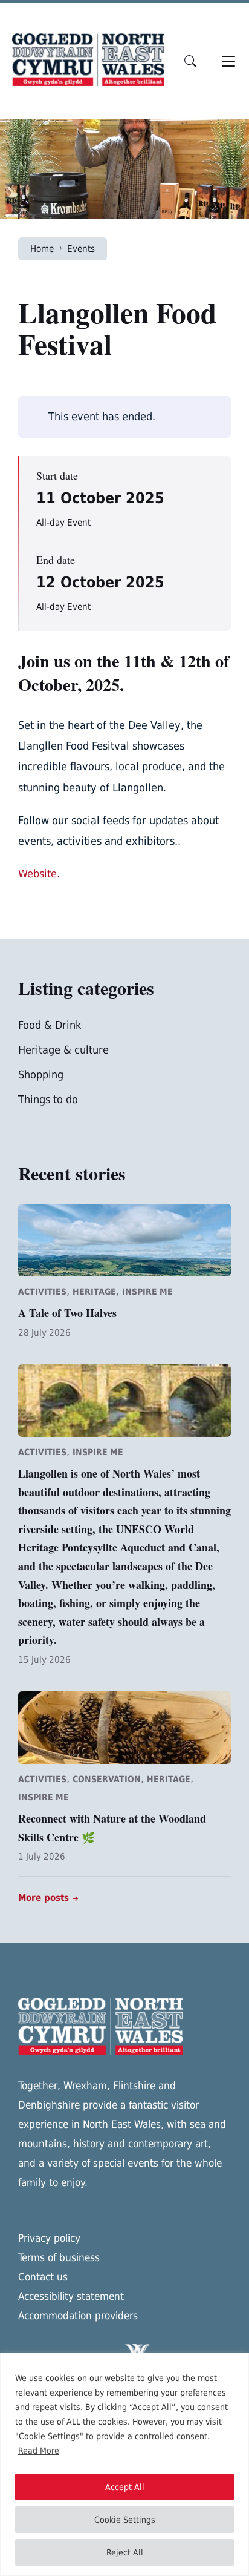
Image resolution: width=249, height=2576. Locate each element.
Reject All (125, 2552)
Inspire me (147, 1292)
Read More (39, 2451)
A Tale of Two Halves (67, 1313)
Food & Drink (50, 1025)
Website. (39, 874)
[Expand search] (190, 61)
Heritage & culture (63, 1050)
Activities (42, 1292)
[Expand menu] (228, 61)
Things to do (48, 1099)
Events (81, 249)
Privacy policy (49, 2238)
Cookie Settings (125, 2520)
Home (42, 249)
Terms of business (59, 2257)
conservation (107, 1779)
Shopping (41, 1075)
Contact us (43, 2277)
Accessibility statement (71, 2296)
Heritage (94, 1292)
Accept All (125, 2487)
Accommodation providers (78, 2316)
